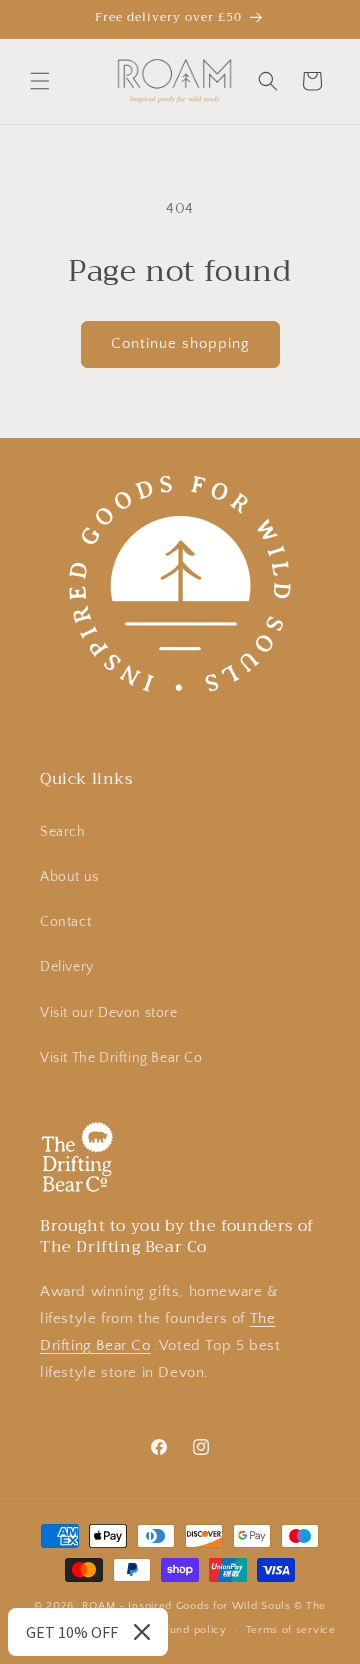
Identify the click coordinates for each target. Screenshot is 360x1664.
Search (63, 832)
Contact (65, 922)
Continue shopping (180, 343)
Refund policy (189, 1630)
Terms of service (291, 1630)
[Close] (142, 1632)
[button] (40, 81)
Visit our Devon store (109, 1013)
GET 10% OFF (72, 1632)
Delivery (67, 967)
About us (69, 877)
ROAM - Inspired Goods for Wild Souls (186, 1606)
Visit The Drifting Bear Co (121, 1058)
